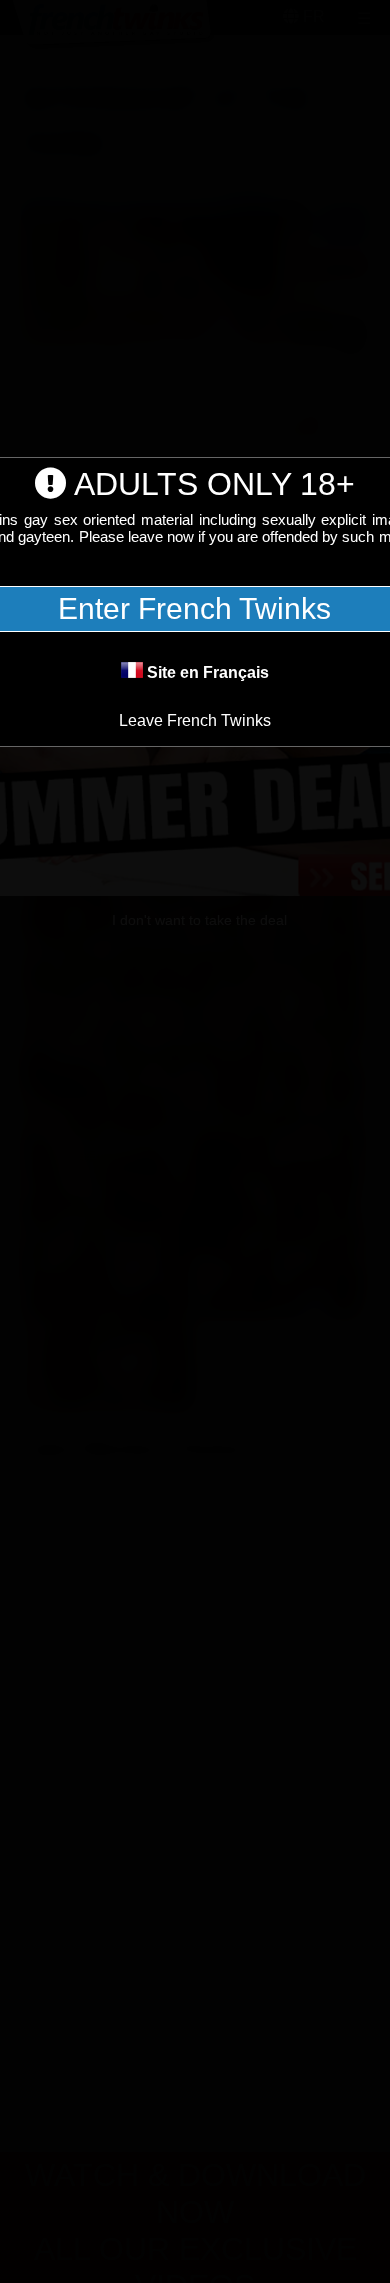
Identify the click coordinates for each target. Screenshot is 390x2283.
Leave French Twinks (195, 720)
